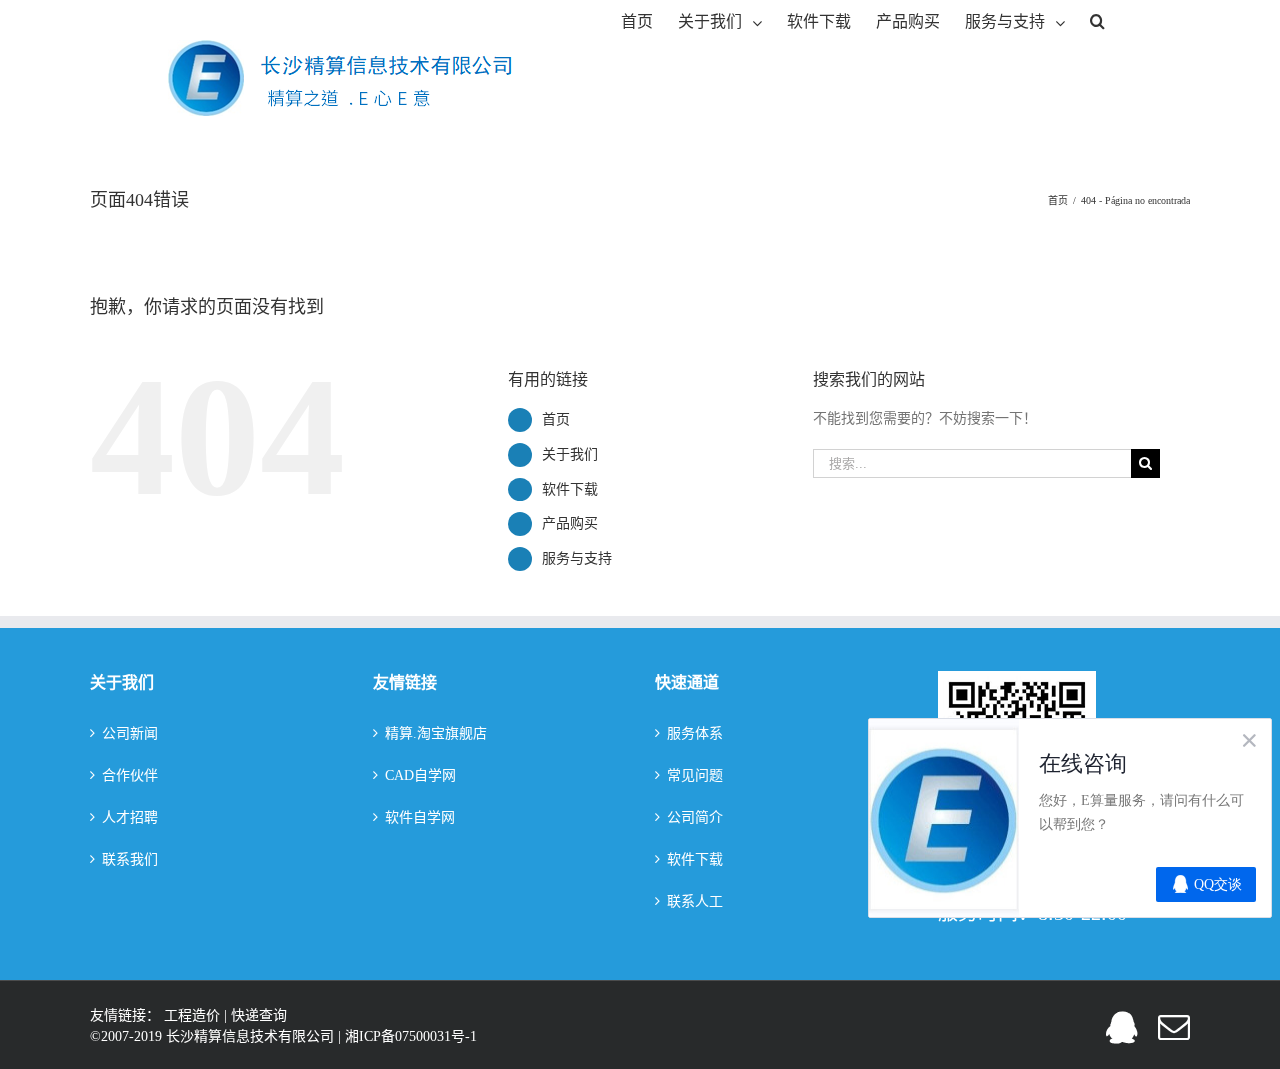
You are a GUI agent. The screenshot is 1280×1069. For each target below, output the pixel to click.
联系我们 (130, 859)
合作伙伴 (130, 775)
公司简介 (695, 817)
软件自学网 (420, 817)
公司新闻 (130, 733)
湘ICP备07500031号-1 (411, 1036)
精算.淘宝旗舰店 (436, 733)
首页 (556, 419)
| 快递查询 (255, 1015)
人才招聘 (130, 817)
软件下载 (570, 489)
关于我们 (570, 454)
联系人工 (695, 901)
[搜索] (1097, 20)
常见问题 (695, 775)
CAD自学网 (420, 775)
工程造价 (194, 1015)
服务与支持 (577, 558)
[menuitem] (637, 20)
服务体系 (695, 733)
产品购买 (570, 523)
